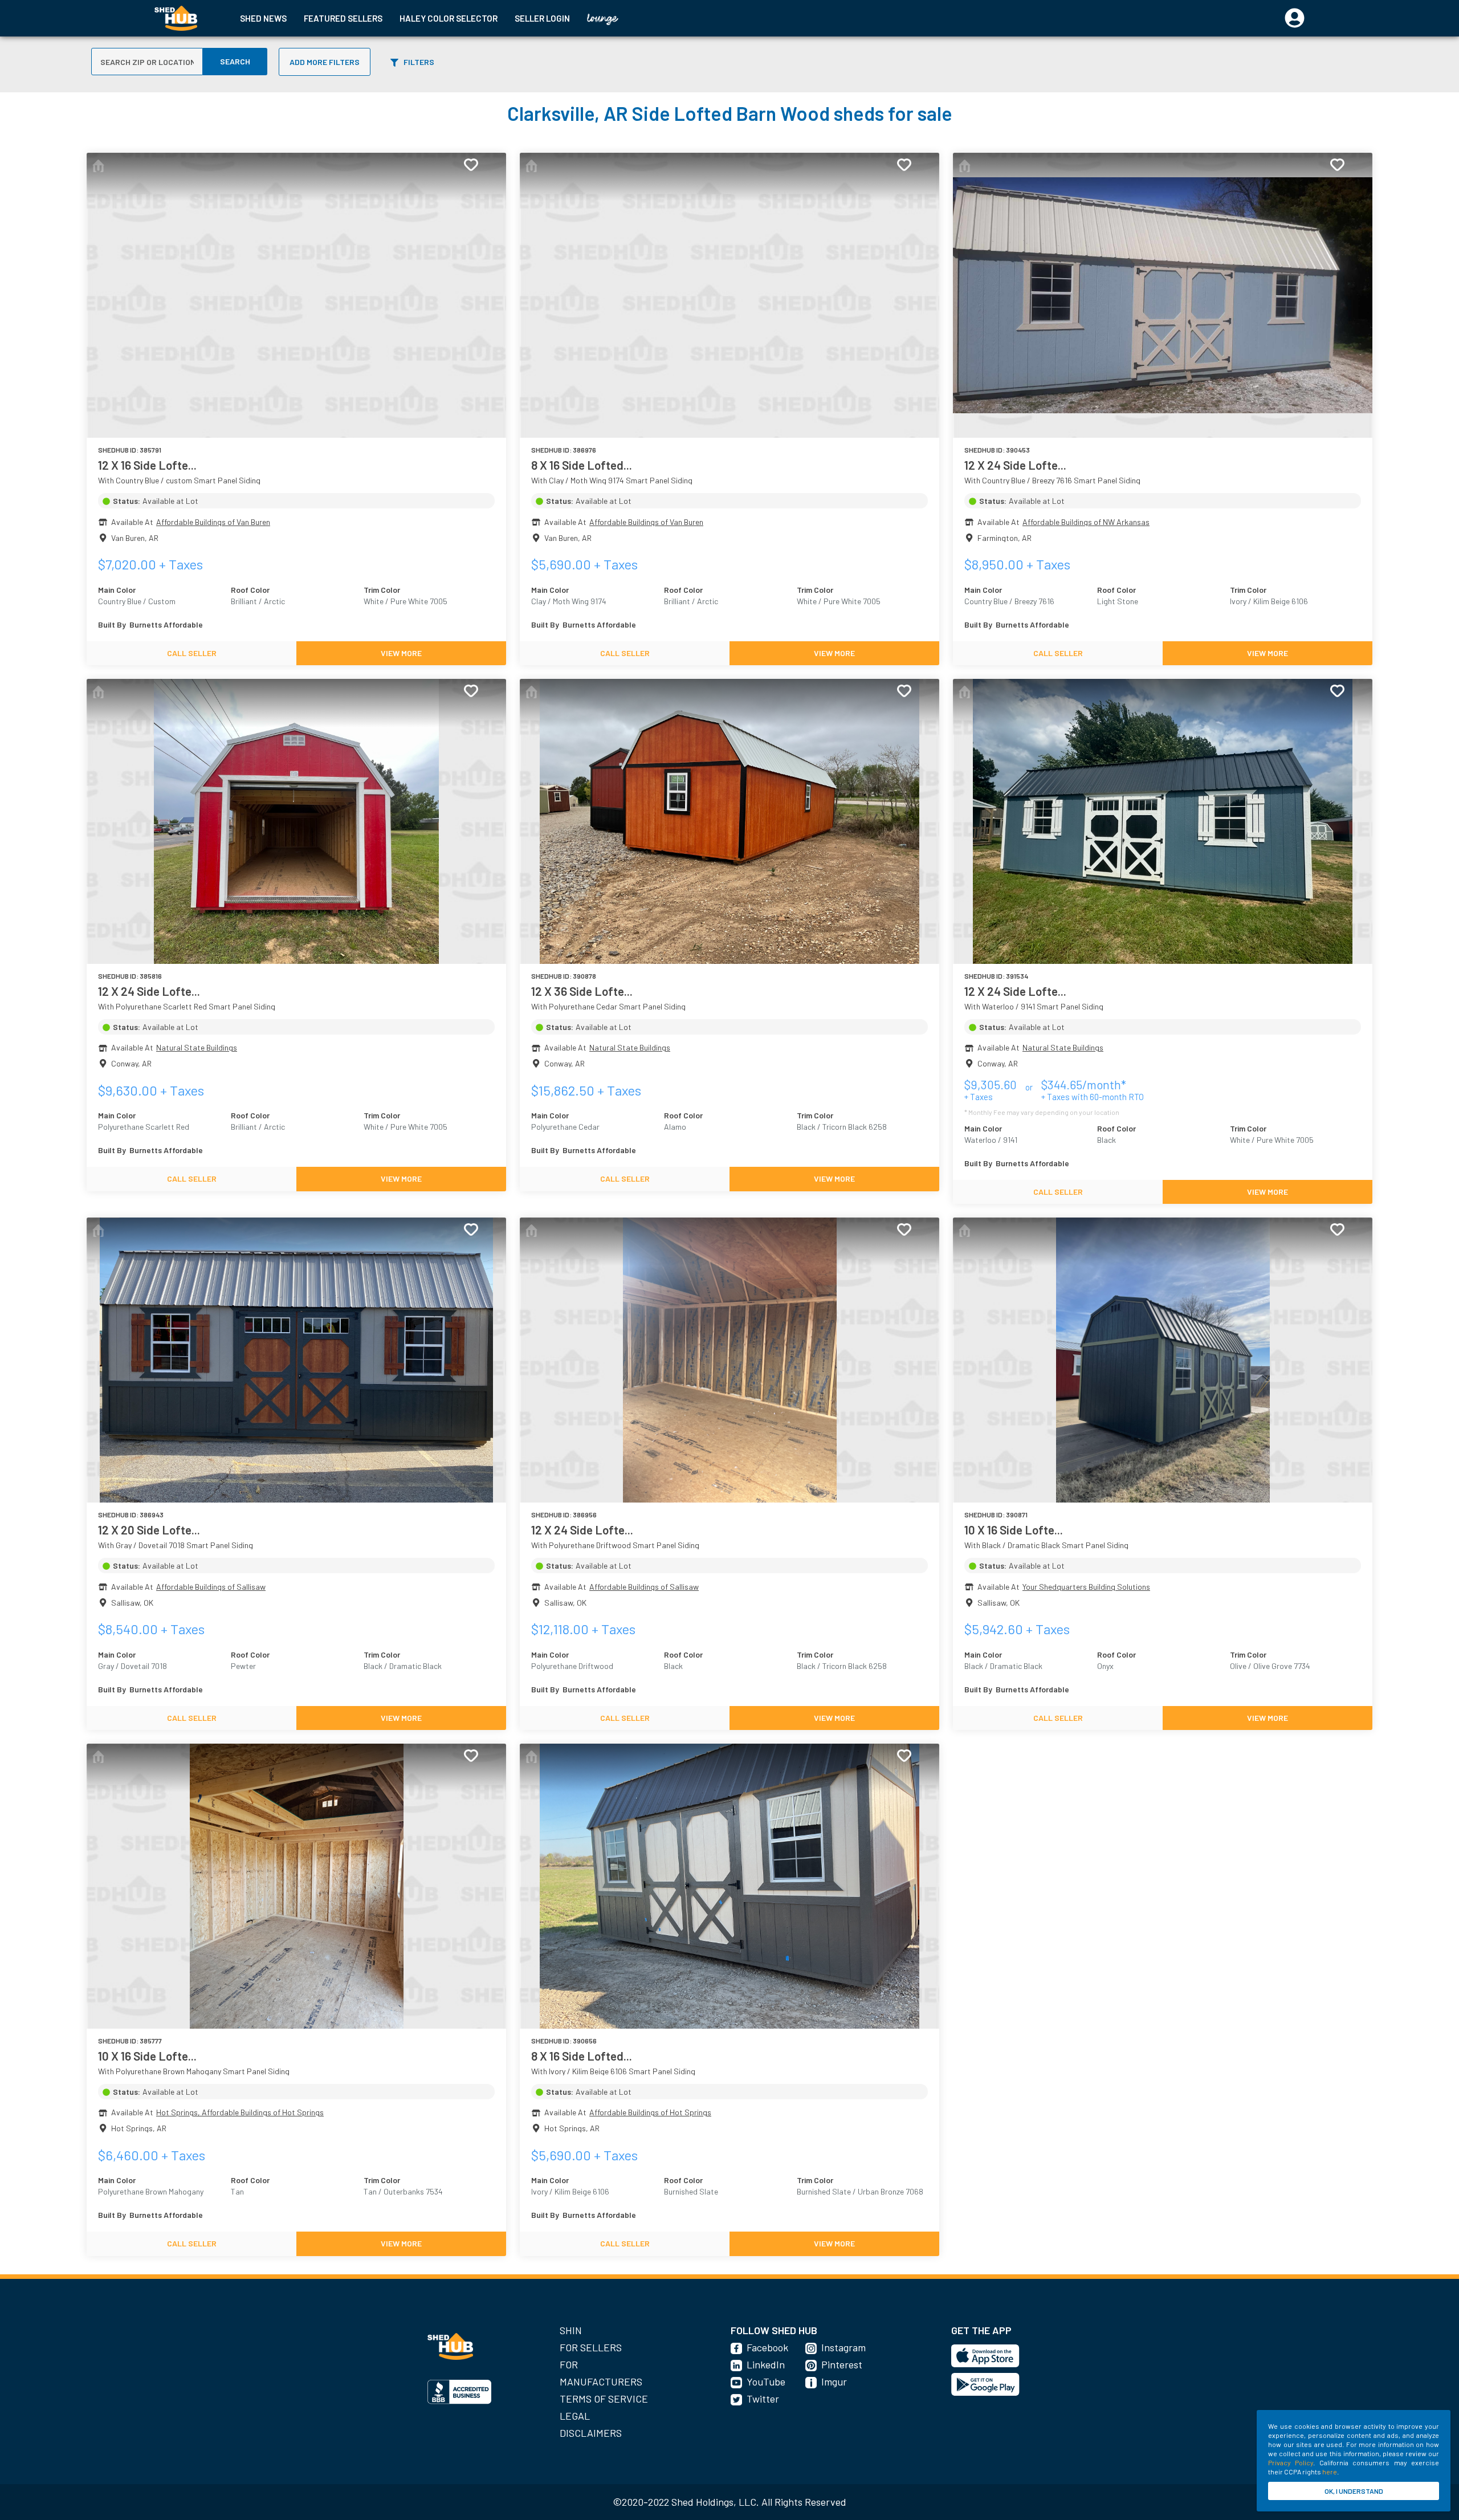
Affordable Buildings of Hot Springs (650, 2112)
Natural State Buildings (197, 1047)
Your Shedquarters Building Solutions (1086, 1587)
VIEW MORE (401, 653)
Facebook (767, 2347)
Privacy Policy (1291, 2462)
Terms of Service (604, 2399)
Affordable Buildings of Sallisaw (211, 1587)
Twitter (763, 2399)
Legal (575, 2416)
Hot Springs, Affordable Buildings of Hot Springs (240, 2112)
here (1330, 2472)
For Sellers (591, 2347)
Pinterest (842, 2364)
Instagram (843, 2347)
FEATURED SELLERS (343, 18)
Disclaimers (591, 2433)
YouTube (766, 2381)
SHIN (571, 2330)
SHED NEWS (263, 18)
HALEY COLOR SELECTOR (449, 18)
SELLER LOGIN (542, 18)
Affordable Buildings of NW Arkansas (1086, 522)
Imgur (834, 2381)
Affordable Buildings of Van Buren (213, 522)
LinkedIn (766, 2364)
